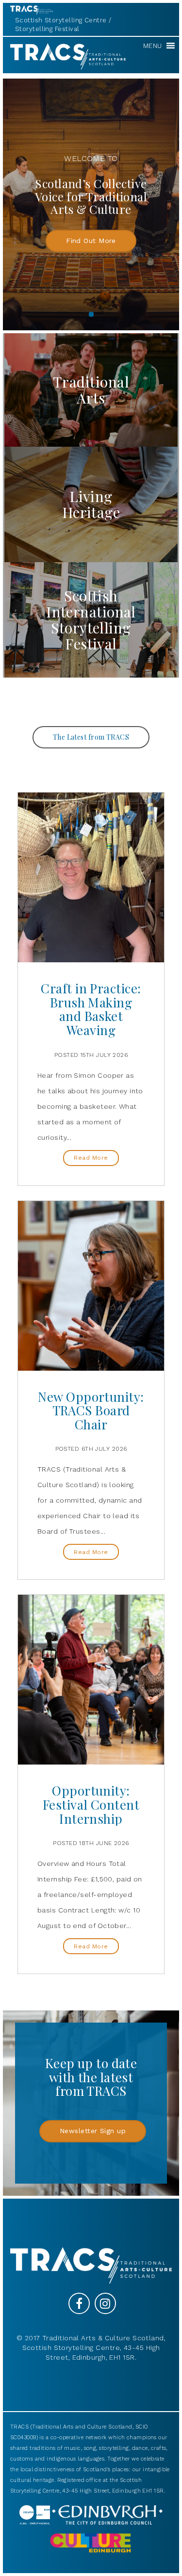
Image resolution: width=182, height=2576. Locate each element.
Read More (91, 1158)
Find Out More (91, 241)
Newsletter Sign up (93, 2131)
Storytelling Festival (47, 29)
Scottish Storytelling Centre (61, 20)
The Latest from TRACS (91, 737)
